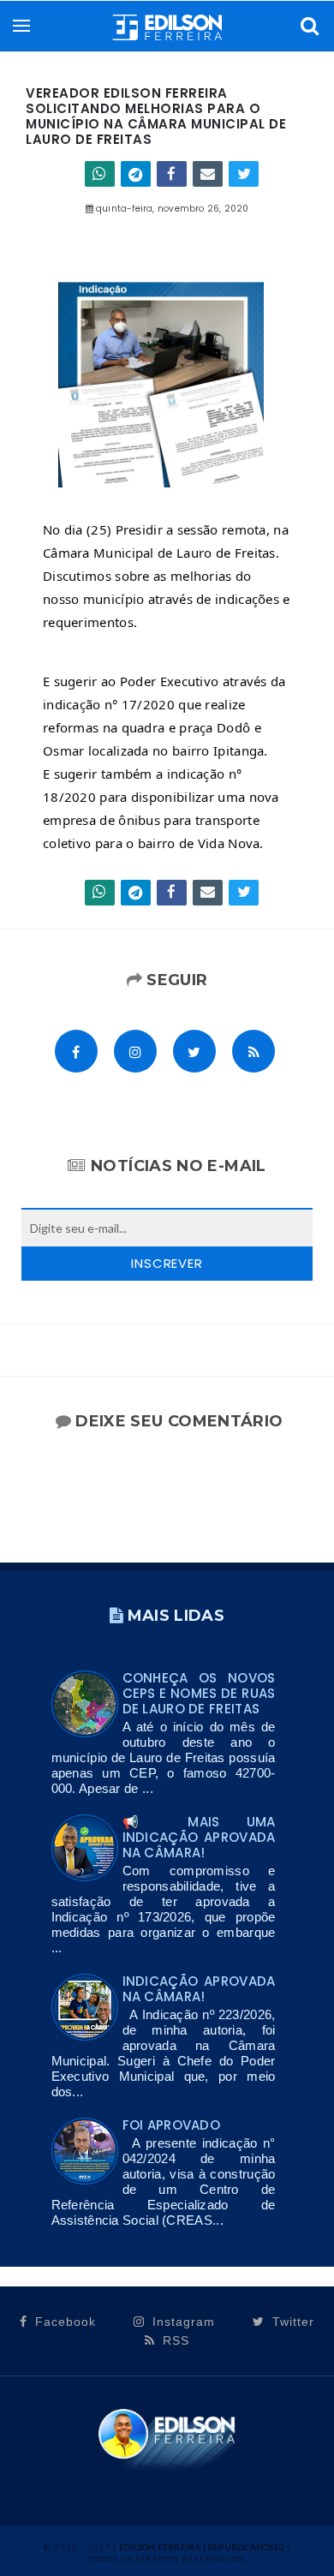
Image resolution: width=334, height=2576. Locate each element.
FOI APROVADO (172, 2125)
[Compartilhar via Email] (208, 174)
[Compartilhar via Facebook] (172, 174)
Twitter (291, 2322)
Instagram (182, 2322)
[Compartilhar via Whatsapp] (100, 174)
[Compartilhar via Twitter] (244, 174)
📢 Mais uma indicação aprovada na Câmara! (199, 1837)
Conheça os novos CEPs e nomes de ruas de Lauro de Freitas (199, 1693)
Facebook (63, 2322)
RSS (174, 2340)
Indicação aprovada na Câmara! (199, 1989)
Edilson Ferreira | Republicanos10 (202, 2547)
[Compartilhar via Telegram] (136, 174)
